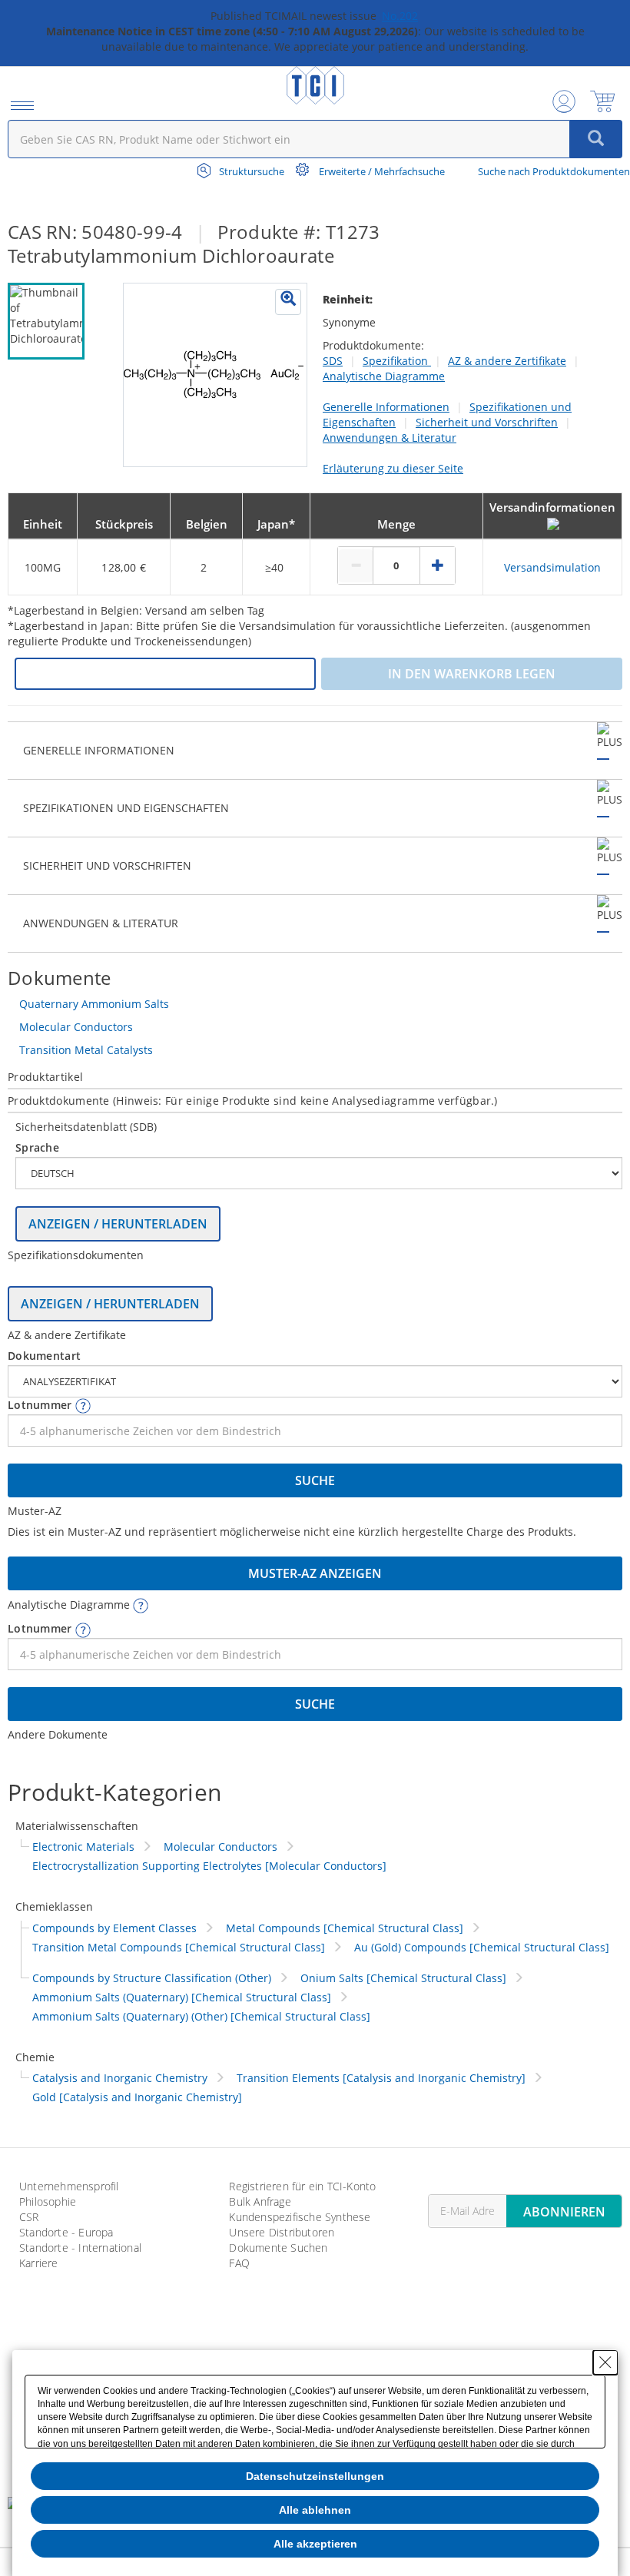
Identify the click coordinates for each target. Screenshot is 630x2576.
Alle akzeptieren (315, 2544)
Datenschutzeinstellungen (315, 2476)
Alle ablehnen (315, 2510)
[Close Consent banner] (605, 2362)
